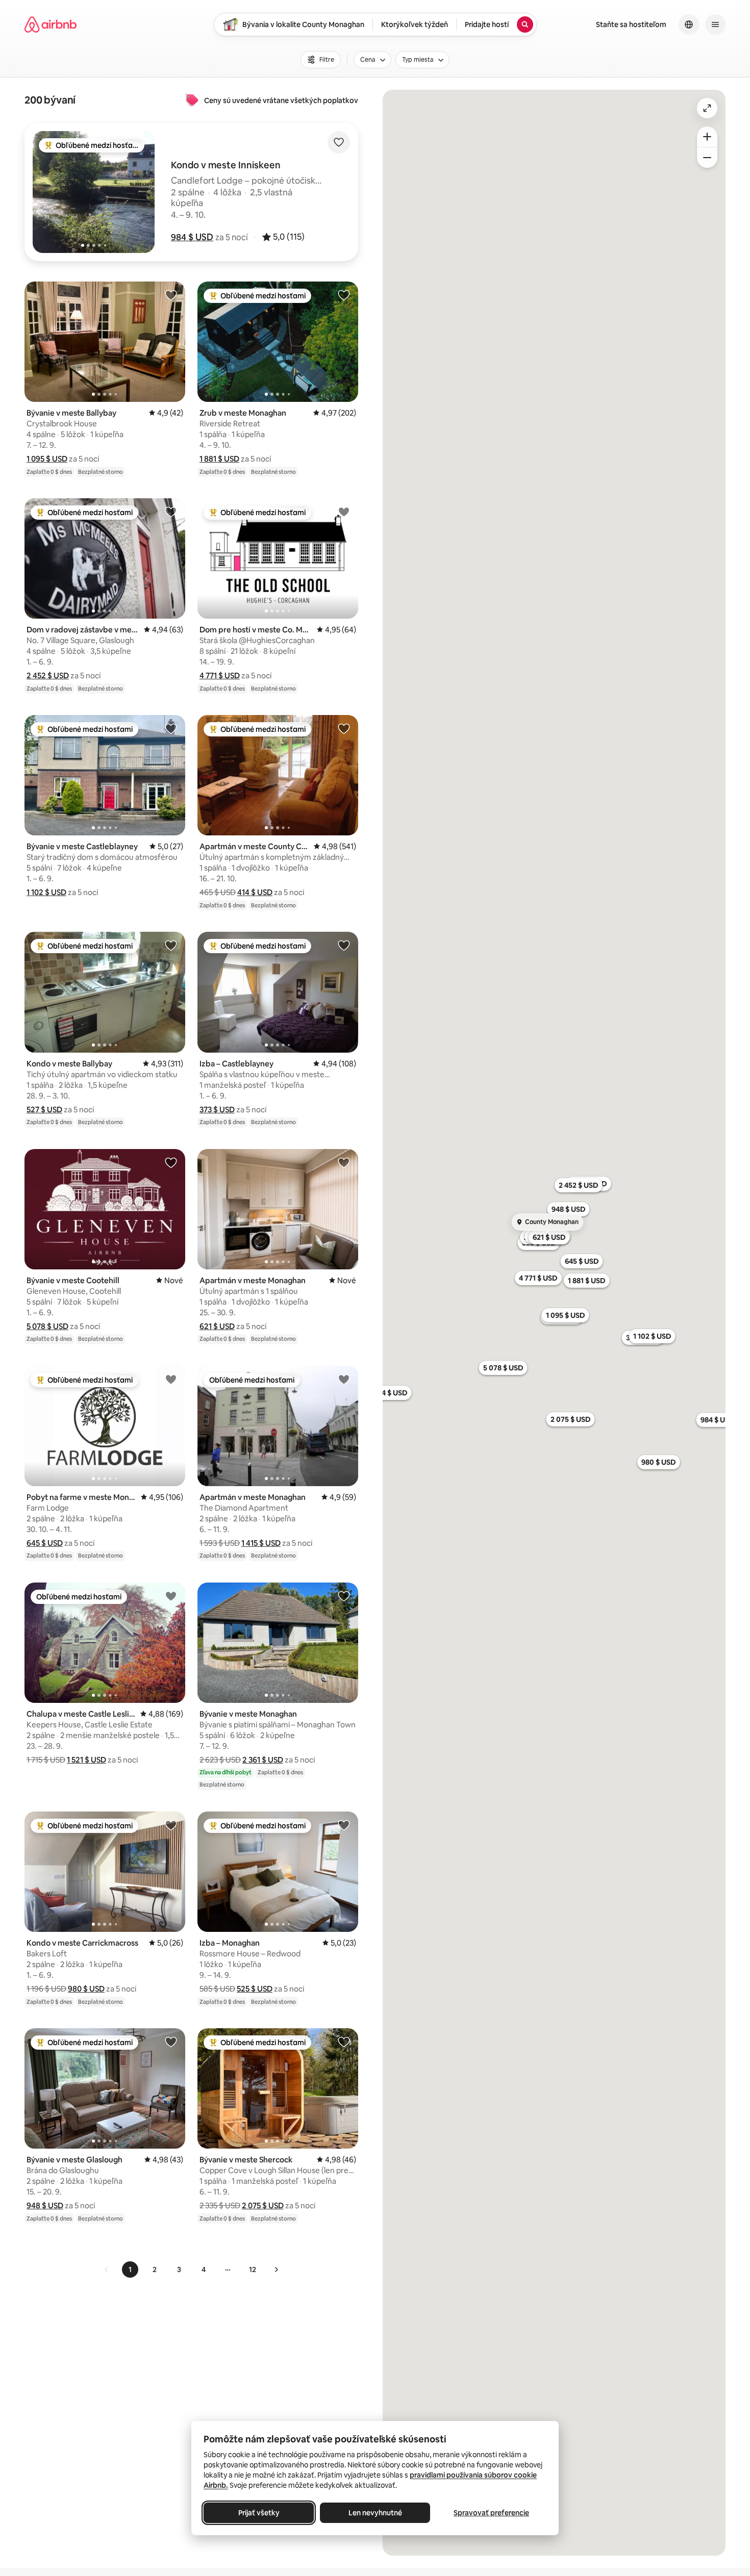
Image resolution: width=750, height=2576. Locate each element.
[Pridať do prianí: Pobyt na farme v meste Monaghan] (171, 1379)
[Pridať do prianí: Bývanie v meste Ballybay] (171, 295)
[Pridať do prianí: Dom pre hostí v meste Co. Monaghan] (344, 512)
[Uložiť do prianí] (339, 142)
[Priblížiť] (707, 137)
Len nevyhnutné (375, 2513)
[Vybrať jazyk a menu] (689, 24)
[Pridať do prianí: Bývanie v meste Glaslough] (171, 2042)
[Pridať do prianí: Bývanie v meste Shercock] (344, 2042)
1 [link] (130, 2269)
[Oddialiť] (707, 158)
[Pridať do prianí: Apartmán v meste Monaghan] (344, 1162)
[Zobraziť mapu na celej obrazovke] (707, 108)
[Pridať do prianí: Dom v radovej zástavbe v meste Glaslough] (171, 512)
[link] (107, 2269)
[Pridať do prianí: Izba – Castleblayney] (344, 945)
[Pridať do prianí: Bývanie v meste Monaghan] (344, 1596)
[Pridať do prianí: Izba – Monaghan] (344, 1825)
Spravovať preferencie (491, 2513)
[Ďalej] (276, 2269)
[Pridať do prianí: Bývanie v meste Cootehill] (171, 1162)
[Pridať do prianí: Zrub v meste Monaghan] (344, 295)
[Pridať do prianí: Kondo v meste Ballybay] (171, 945)
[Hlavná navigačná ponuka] (715, 24)
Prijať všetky (259, 2513)
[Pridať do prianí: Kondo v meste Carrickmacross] (171, 1825)
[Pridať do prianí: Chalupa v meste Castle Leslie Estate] (171, 1596)
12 (253, 2269)
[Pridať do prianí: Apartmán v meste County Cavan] (344, 728)
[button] (192, 237)
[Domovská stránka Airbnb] (51, 24)
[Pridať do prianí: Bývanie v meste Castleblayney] (171, 728)
